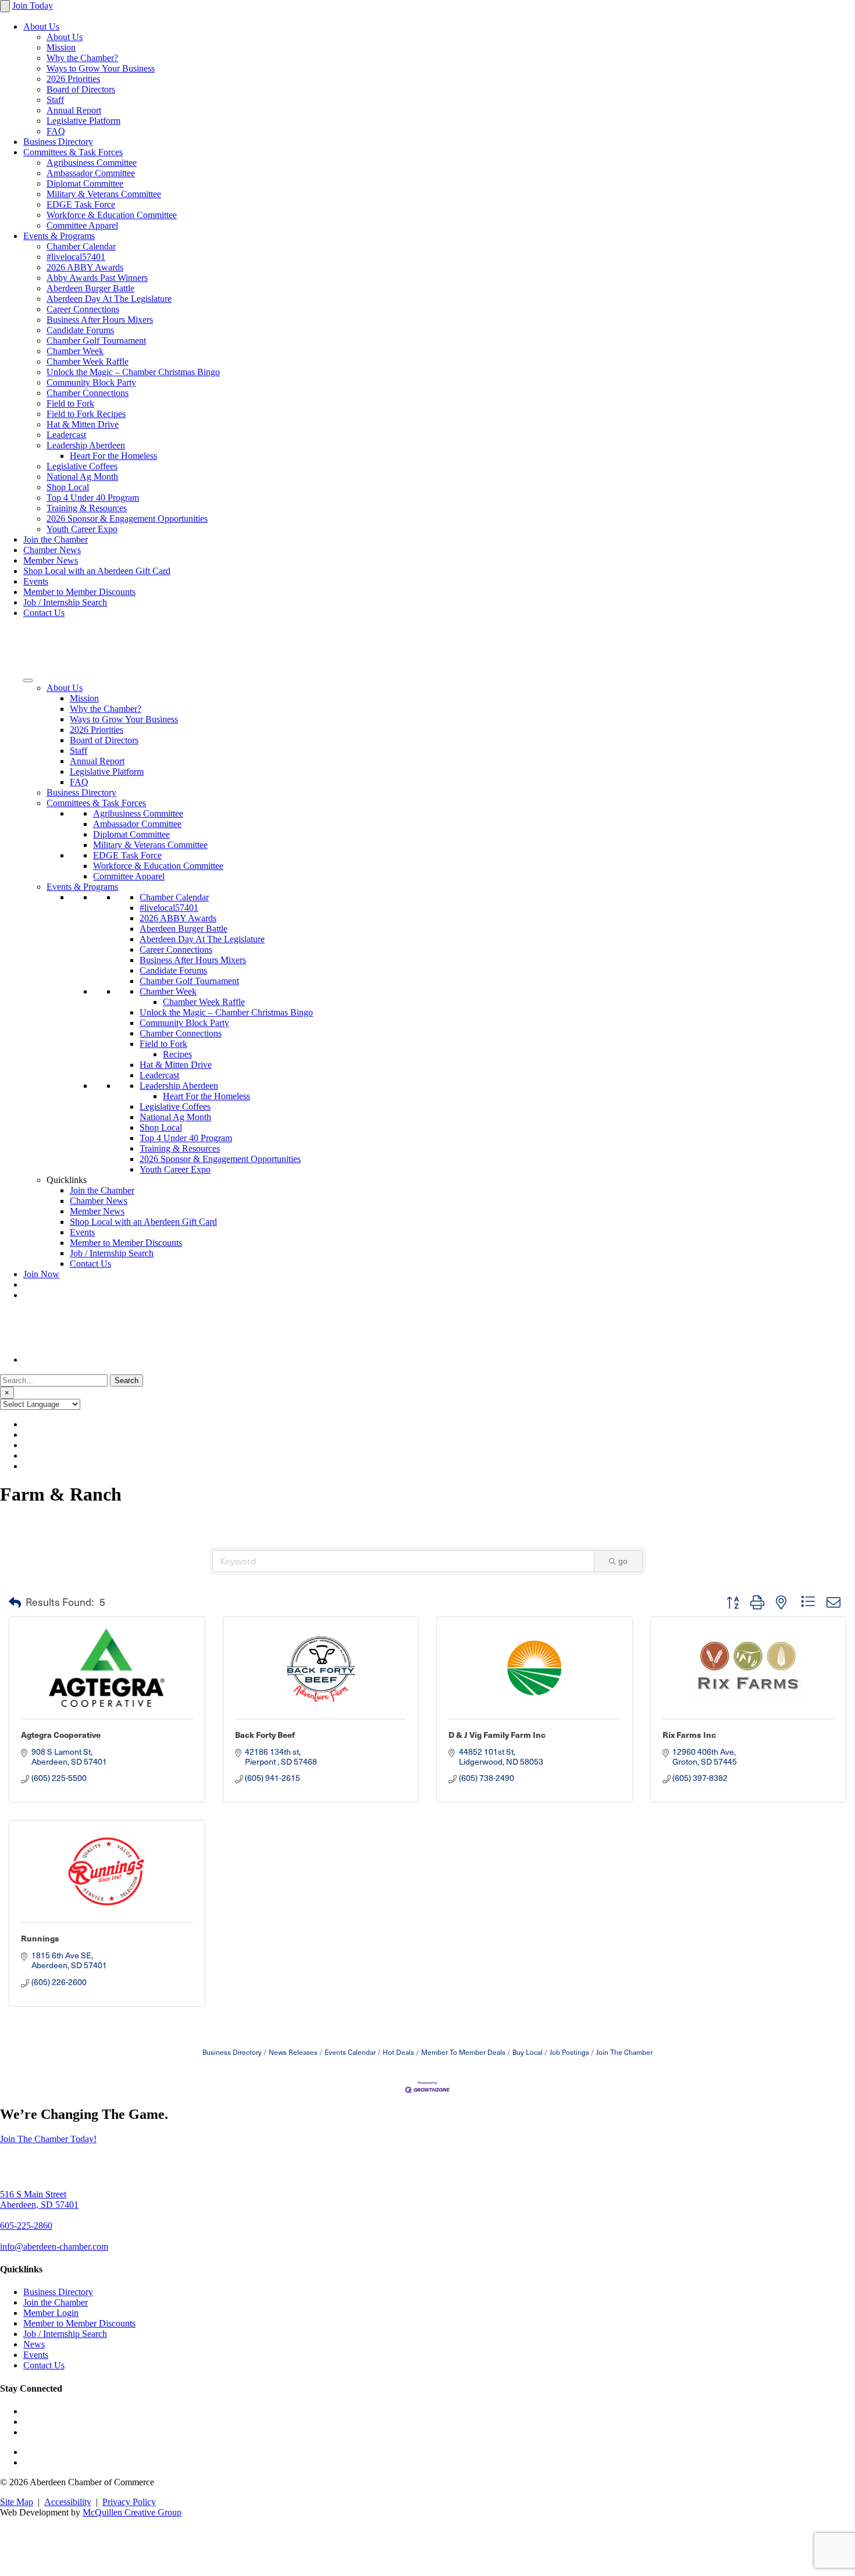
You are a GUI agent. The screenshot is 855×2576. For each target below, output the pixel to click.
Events (36, 581)
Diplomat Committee (85, 184)
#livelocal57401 (76, 257)
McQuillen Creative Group (132, 2512)
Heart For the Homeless (113, 456)
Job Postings (569, 2052)
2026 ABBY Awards (85, 267)
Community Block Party (91, 382)
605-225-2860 (26, 2226)
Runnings (40, 1938)
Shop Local (68, 487)
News (34, 2344)
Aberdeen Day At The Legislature (109, 299)
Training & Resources (87, 508)
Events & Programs (59, 236)
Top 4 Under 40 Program (93, 498)
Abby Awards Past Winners (97, 278)
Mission (61, 47)
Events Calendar (350, 2052)
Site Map (17, 2502)
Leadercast (66, 435)
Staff (55, 100)
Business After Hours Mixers (100, 320)
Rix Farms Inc (689, 1734)
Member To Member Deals (463, 2052)
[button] (15, 1602)
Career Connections (83, 309)
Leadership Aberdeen (86, 445)
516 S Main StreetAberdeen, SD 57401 (39, 2199)
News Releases (293, 2052)
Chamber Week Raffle (88, 361)
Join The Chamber (624, 2052)
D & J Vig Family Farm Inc (497, 1734)
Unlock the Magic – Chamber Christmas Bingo (133, 372)
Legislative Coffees (82, 466)
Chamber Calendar (81, 246)
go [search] (623, 1561)
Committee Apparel (82, 225)
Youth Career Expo (82, 529)
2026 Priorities (73, 79)
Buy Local (528, 2052)
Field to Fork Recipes (86, 414)
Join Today (33, 6)
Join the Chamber (56, 539)
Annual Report (74, 110)
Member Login (51, 2313)
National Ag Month (82, 477)
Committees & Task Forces (73, 152)
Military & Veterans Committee (104, 194)
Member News (51, 560)
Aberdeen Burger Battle (90, 288)
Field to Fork (70, 403)
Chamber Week (75, 351)
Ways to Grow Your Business (101, 68)
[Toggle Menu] (28, 680)
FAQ (56, 131)
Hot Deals (398, 2052)
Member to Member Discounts (79, 592)
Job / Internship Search (65, 602)
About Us (41, 26)
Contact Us (44, 613)
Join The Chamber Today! (48, 2139)
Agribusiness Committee (92, 163)
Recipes (177, 1054)
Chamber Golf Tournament (96, 341)
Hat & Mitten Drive (83, 424)
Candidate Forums (80, 330)
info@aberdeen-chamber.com (54, 2247)
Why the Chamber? (82, 58)
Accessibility (68, 2502)
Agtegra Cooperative (61, 1734)
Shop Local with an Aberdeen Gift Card (97, 571)
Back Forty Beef (265, 1734)
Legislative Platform (83, 121)
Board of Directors (81, 89)
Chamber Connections (88, 393)
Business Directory (58, 142)
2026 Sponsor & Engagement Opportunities (127, 519)
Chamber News (52, 550)
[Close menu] (5, 6)
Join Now (41, 1274)
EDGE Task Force (81, 204)
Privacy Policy (129, 2502)
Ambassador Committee (91, 173)
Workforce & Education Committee (112, 215)
